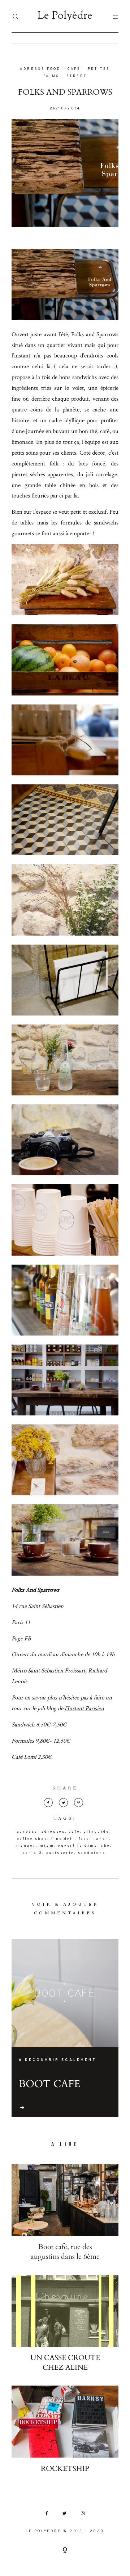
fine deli (63, 1839)
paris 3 (32, 1853)
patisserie (60, 1853)
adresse (27, 1832)
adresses (53, 1832)
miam (47, 1846)
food (84, 1839)
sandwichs (92, 1853)
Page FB (21, 1638)
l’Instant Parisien (84, 1708)
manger (26, 1846)
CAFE (74, 69)
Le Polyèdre (65, 16)
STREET (77, 76)
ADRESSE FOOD (40, 69)
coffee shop (32, 1839)
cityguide (96, 1832)
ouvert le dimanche (84, 1846)
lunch (101, 1839)
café (74, 1832)
